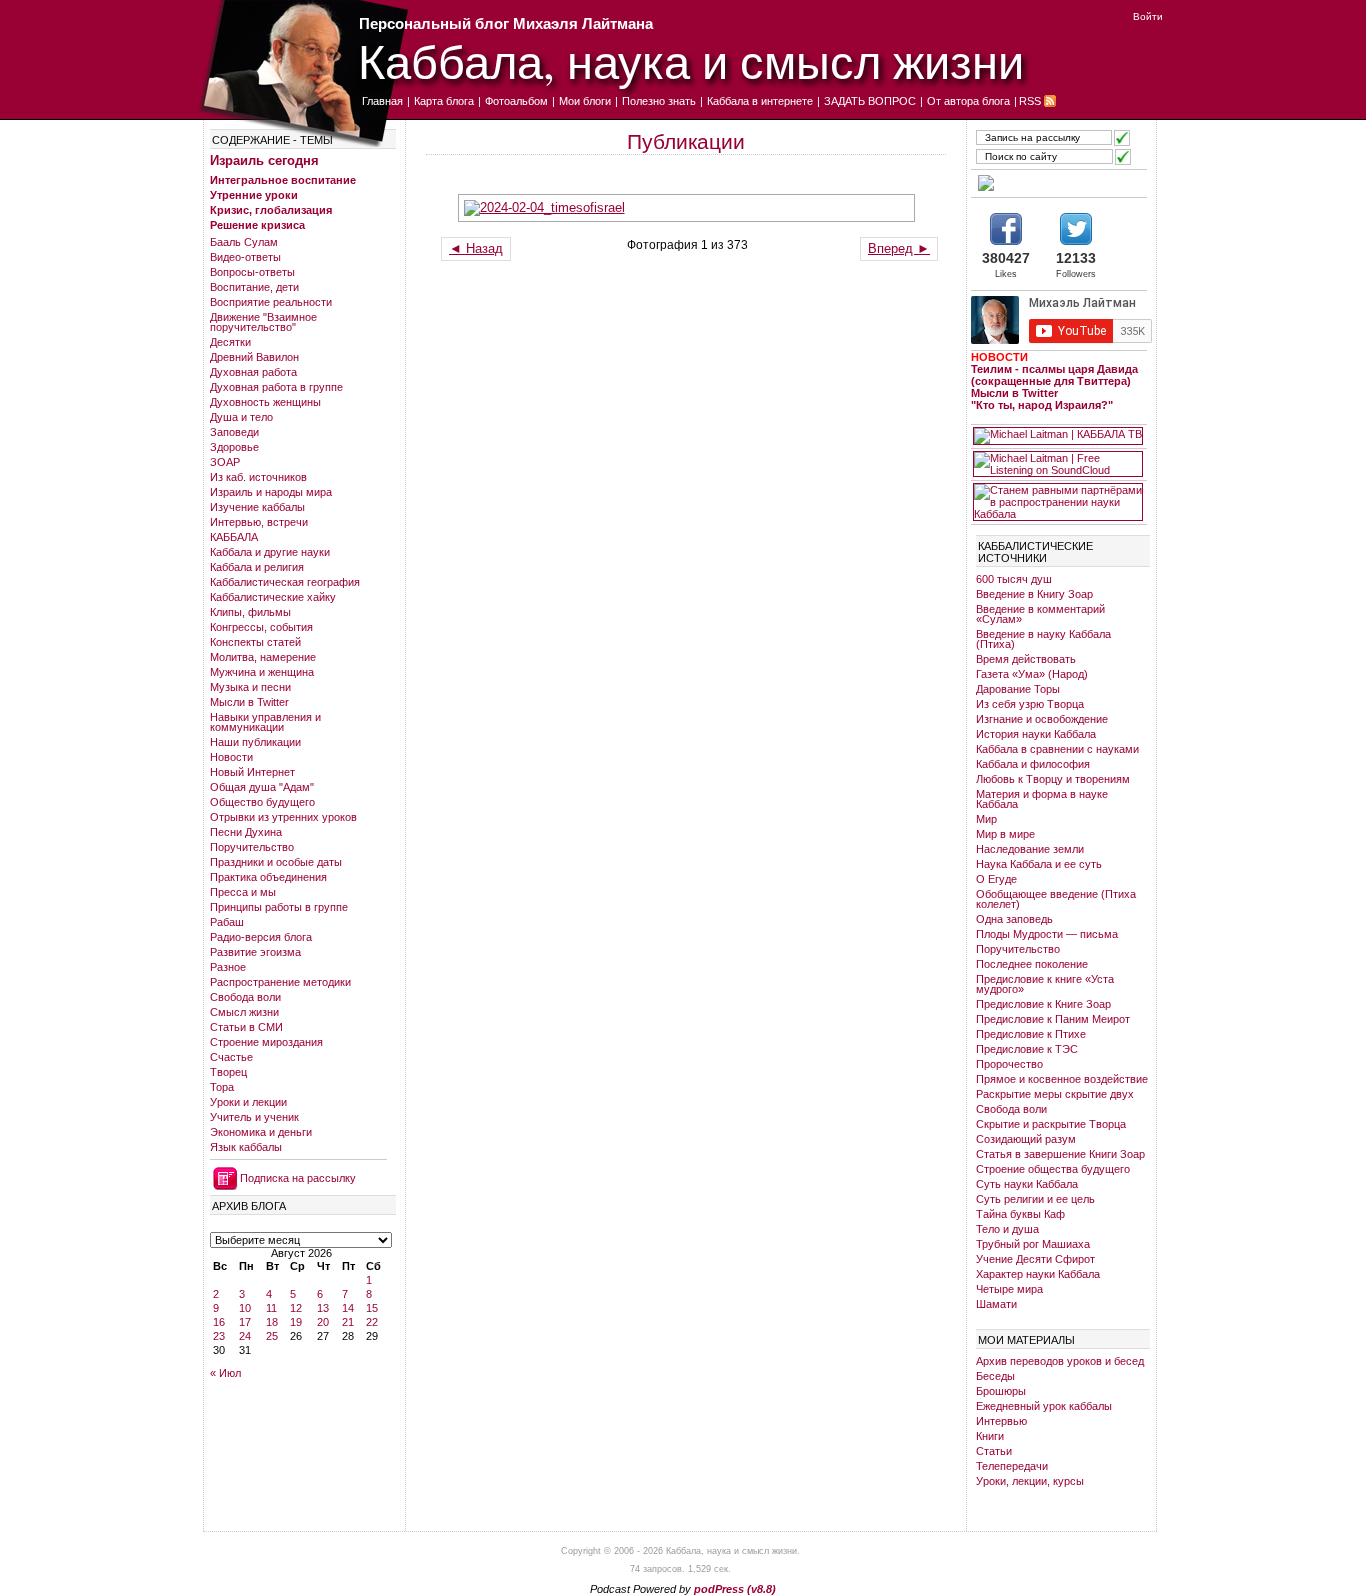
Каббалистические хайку (273, 597)
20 (323, 1322)
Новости (231, 757)
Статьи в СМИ (246, 1027)
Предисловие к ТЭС (1027, 1049)
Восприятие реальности (271, 302)
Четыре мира (1009, 1289)
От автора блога (968, 101)
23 (219, 1336)
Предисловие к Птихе (1031, 1034)
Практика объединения (268, 877)
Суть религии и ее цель (1035, 1199)
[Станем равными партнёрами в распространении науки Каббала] (1058, 502)
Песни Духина (246, 832)
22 (372, 1322)
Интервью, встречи (259, 522)
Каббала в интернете (760, 101)
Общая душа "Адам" (262, 787)
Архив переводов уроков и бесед (1060, 1361)
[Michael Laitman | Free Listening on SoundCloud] (1058, 464)
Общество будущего (262, 802)
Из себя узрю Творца (1030, 704)
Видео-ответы (245, 257)
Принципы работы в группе (279, 907)
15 (372, 1308)
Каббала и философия (1033, 764)
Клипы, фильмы (250, 612)
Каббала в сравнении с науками (1057, 749)
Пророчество (1009, 1064)
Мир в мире (1005, 834)
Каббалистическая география (285, 582)
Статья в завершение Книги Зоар (1060, 1154)
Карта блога (444, 101)
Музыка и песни (250, 687)
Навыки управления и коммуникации (265, 722)
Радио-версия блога (261, 937)
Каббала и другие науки (270, 552)
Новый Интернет (252, 772)
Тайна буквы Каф (1020, 1214)
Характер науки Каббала (1038, 1274)
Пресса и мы (243, 892)
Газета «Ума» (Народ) (1032, 674)
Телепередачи (1012, 1466)
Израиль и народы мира (271, 492)
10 (245, 1308)
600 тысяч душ (1014, 579)
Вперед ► (899, 248)
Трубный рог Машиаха (1033, 1244)
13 (323, 1308)
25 (272, 1336)
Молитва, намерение (263, 657)
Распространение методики (280, 982)
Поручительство (252, 847)
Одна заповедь (1014, 919)
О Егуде (996, 879)
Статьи (994, 1451)
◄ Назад (476, 248)
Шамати (996, 1304)
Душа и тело (241, 417)
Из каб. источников (258, 477)
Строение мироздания (266, 1042)
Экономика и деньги (261, 1132)
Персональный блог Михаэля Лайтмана (506, 23)
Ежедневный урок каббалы (1044, 1406)
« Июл (225, 1373)
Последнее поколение (1032, 964)
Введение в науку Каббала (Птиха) (1043, 639)
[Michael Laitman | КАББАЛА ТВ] (1058, 436)
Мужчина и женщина (262, 672)
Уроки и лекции (248, 1102)
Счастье (231, 1057)
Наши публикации (255, 742)
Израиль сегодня (264, 160)
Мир (986, 819)
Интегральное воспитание (283, 180)
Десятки (230, 342)
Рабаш (227, 922)
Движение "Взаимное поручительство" (263, 322)
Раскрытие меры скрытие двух (1055, 1094)
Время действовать (1026, 659)
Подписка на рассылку (298, 1178)
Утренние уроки (254, 195)
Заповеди (234, 432)
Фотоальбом (516, 101)
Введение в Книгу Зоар (1034, 594)
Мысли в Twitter (249, 702)
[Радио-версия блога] (1058, 183)
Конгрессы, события (261, 627)
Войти (1148, 16)
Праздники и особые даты (276, 862)
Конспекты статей (255, 642)
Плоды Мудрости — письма (1047, 934)
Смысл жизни (244, 1012)
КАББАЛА (234, 537)
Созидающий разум (1026, 1139)
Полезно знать (659, 101)
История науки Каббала (1036, 734)
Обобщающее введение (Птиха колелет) (1056, 899)
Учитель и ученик (254, 1117)
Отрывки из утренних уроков (283, 817)
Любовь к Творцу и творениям (1053, 779)
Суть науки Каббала (1027, 1184)
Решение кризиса (257, 225)
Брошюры (1001, 1391)
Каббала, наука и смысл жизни (691, 60)
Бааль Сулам (244, 242)
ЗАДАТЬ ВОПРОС (870, 101)
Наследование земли (1030, 849)
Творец (228, 1072)
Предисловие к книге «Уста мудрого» (1045, 984)
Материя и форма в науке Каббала (1042, 799)
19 (296, 1322)
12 (296, 1308)
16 (219, 1322)
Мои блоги (585, 101)
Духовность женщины (265, 402)
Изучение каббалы (257, 507)
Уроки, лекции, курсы (1030, 1481)
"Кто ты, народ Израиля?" (1042, 405)
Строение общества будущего (1053, 1169)
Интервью (1001, 1421)
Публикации (686, 141)
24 (245, 1336)
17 (245, 1322)
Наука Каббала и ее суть (1039, 864)
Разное (228, 967)
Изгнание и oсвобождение (1042, 719)
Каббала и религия (257, 567)
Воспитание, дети (254, 287)
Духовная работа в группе (276, 387)
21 (348, 1322)
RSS (1030, 101)
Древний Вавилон (254, 357)
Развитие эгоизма (255, 952)
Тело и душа (1007, 1229)
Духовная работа (253, 372)
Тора (222, 1087)
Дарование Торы (1018, 689)
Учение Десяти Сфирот (1035, 1259)
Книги (990, 1436)
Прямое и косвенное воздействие (1062, 1079)
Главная (382, 101)
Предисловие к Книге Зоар (1043, 1004)
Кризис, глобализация (271, 210)
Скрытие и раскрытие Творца (1051, 1124)
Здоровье (234, 447)
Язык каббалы (246, 1147)
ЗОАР (225, 462)
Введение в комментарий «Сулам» (1040, 614)
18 (272, 1322)
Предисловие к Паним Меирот (1053, 1019)
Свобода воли (245, 997)
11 (271, 1308)
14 (348, 1308)
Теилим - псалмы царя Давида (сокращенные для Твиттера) (1054, 375)
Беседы (995, 1376)
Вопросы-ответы (252, 272)
